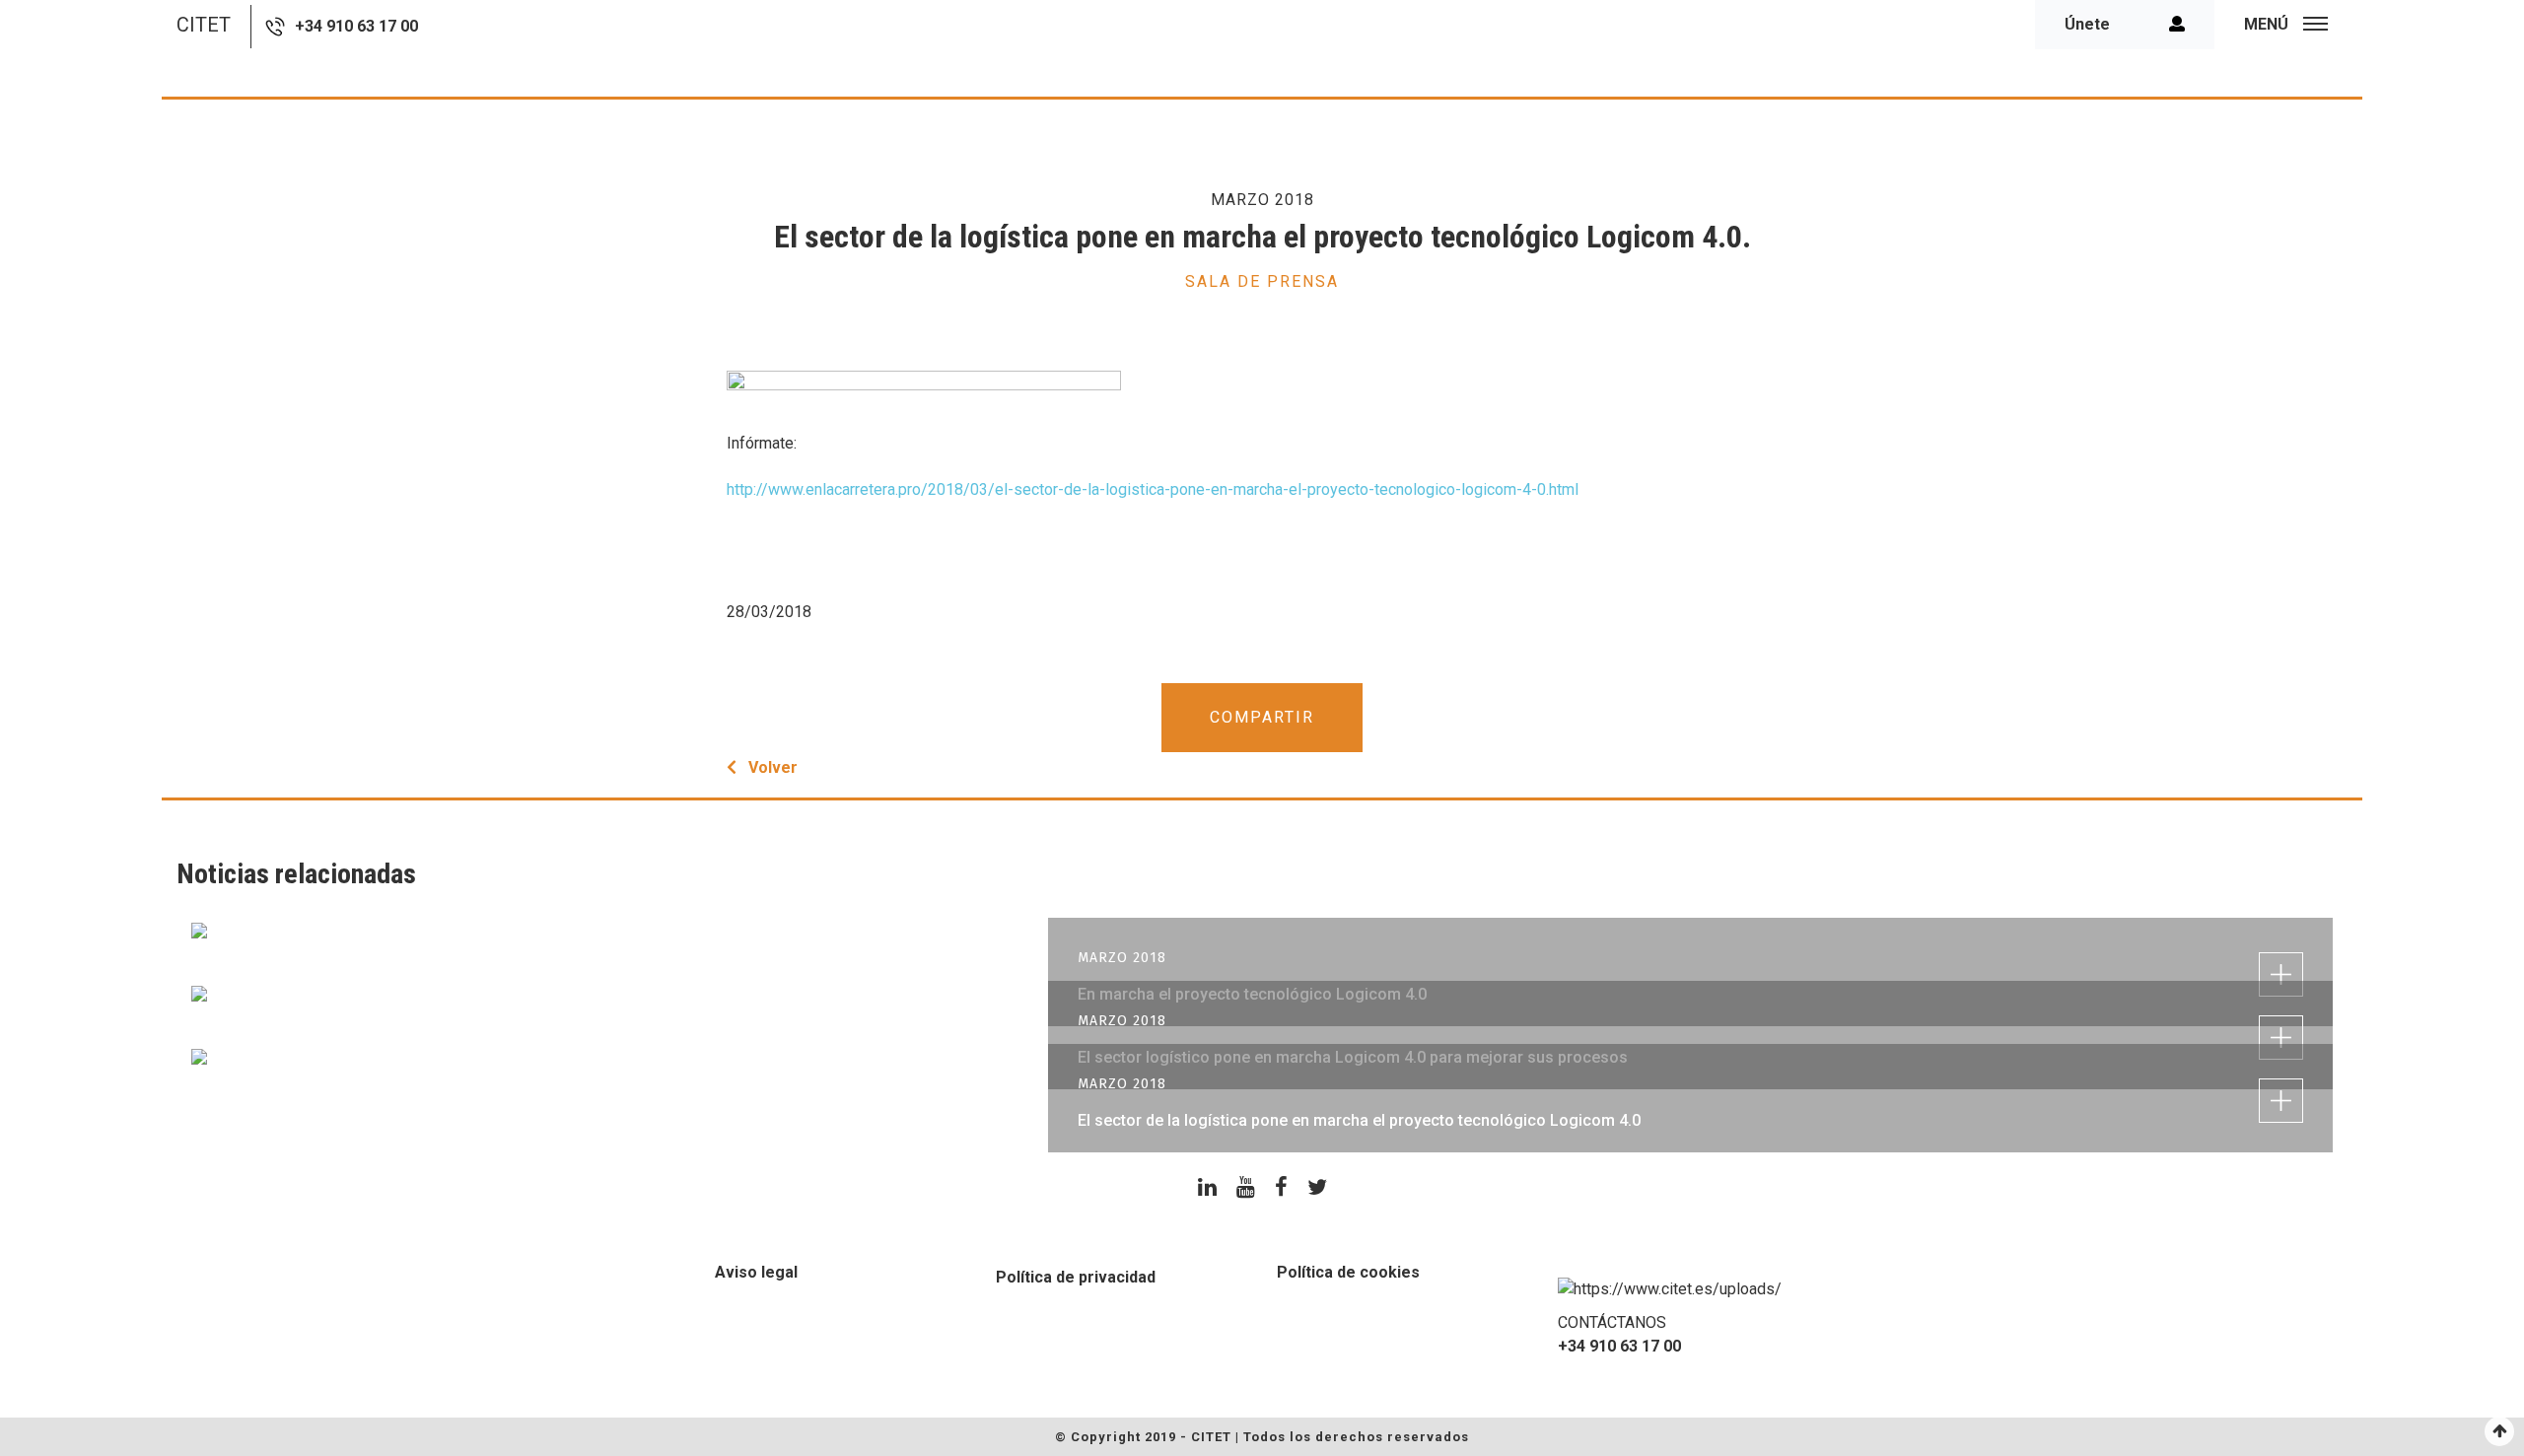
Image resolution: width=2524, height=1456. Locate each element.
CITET (204, 25)
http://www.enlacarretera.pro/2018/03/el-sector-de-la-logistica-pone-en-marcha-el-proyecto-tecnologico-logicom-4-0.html (1153, 489)
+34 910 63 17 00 (356, 26)
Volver (773, 767)
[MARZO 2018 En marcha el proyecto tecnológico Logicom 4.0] (1262, 930)
